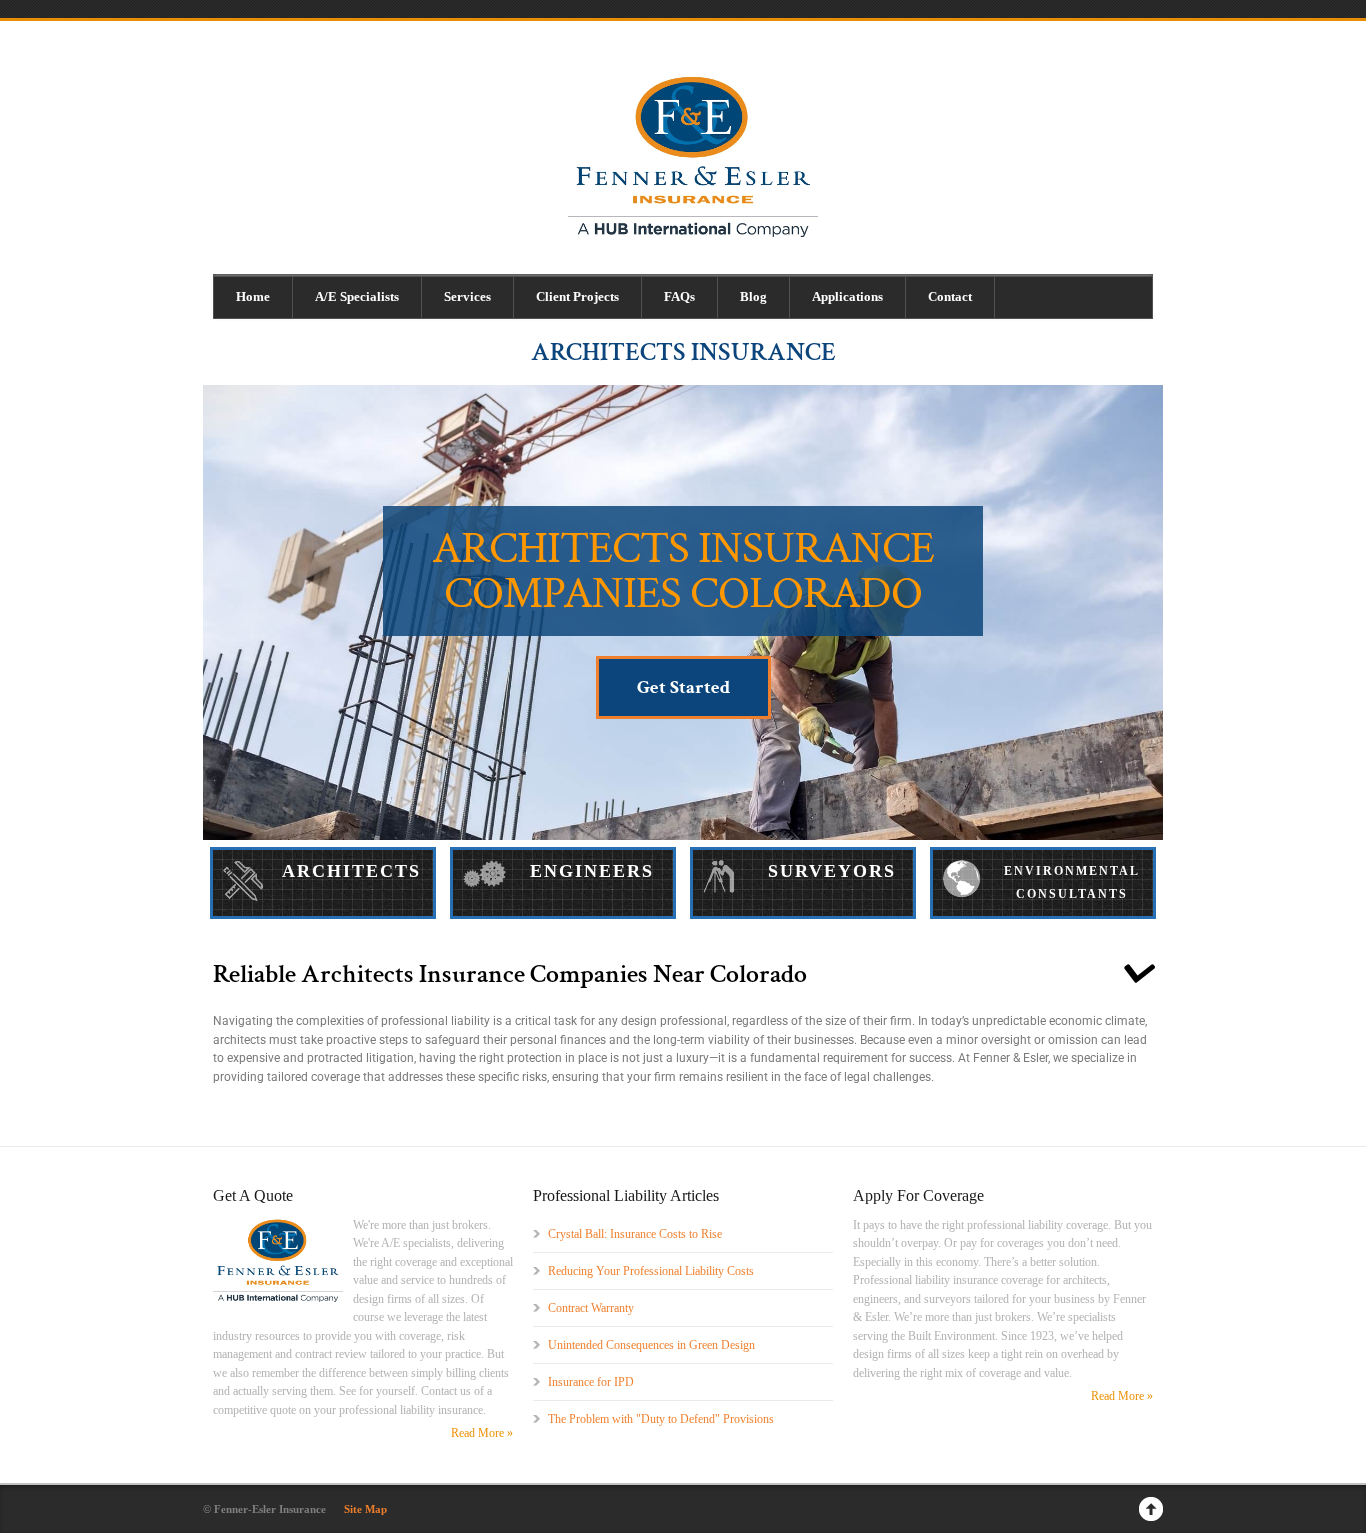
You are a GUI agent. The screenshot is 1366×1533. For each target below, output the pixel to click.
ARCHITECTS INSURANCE (683, 352)
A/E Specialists (357, 296)
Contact (950, 296)
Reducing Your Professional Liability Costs (651, 1271)
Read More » (482, 1433)
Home (253, 296)
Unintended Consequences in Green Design (651, 1345)
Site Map (365, 1509)
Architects (351, 871)
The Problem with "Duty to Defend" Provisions (661, 1419)
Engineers (592, 871)
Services (467, 296)
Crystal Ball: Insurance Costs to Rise (635, 1234)
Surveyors (832, 871)
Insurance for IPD (591, 1382)
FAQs (679, 296)
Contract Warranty (591, 1308)
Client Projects (577, 296)
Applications (847, 296)
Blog (753, 296)
